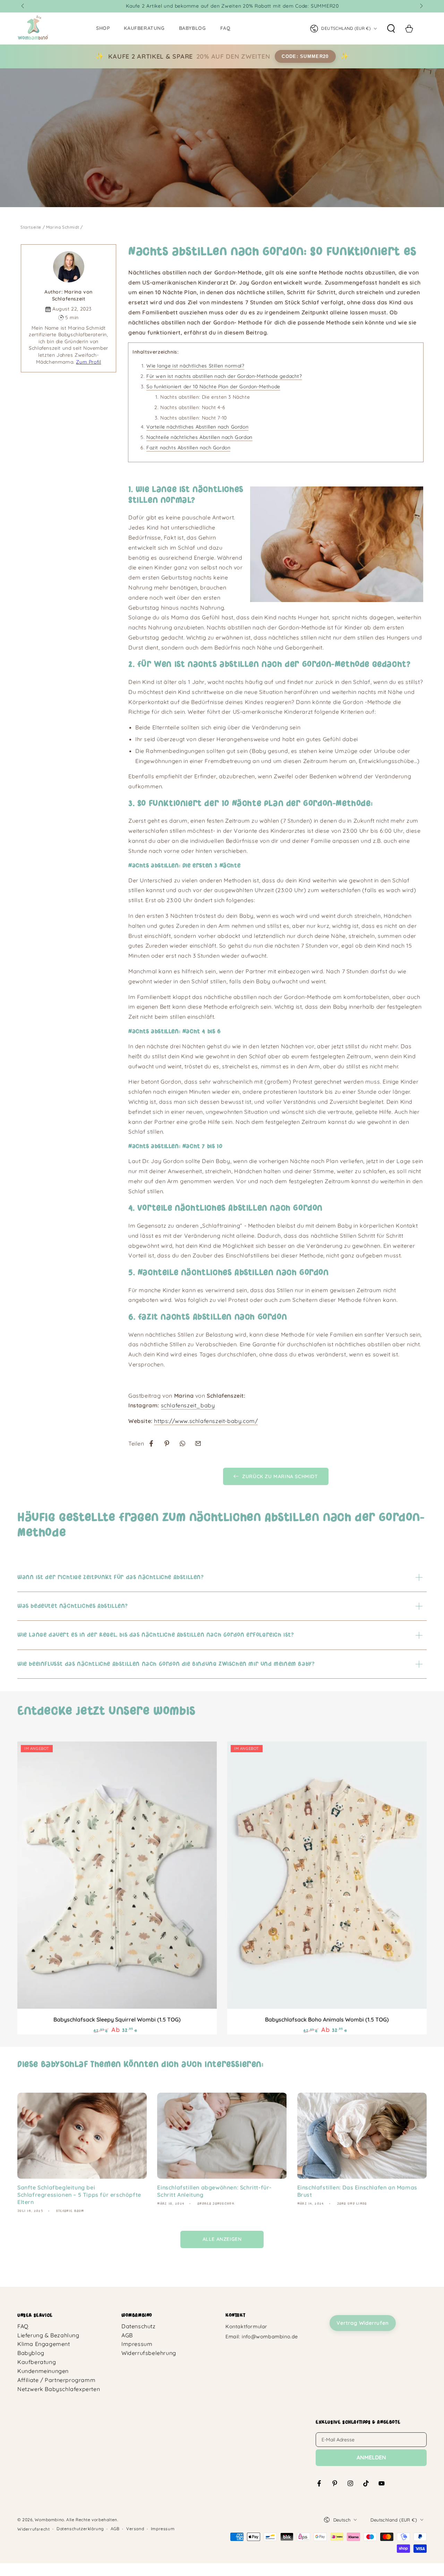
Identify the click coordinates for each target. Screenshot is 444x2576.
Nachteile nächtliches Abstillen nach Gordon (199, 437)
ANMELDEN (371, 2457)
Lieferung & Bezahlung (48, 2335)
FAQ (23, 2326)
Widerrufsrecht (33, 2529)
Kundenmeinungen (43, 2371)
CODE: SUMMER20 (305, 56)
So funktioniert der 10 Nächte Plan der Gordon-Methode (213, 387)
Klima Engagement (44, 2344)
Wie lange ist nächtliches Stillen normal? (195, 366)
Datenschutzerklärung (80, 2529)
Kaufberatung (37, 2362)
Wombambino (49, 2520)
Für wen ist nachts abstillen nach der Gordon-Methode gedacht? (224, 376)
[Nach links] (23, 6)
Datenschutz (139, 2326)
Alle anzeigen (222, 2239)
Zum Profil (88, 362)
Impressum (137, 2344)
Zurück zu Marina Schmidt (280, 1476)
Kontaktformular (246, 2327)
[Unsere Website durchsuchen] (391, 28)
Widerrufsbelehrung (149, 2353)
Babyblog (31, 2353)
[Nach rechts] (421, 6)
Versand (135, 2529)
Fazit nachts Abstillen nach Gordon (188, 448)
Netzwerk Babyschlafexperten (59, 2389)
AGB (127, 2335)
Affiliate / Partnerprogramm (56, 2380)
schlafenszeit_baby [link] (188, 1405)
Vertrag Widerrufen (363, 2323)
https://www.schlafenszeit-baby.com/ (206, 1421)
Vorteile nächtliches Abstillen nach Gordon (197, 427)
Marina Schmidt (63, 227)
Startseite (31, 227)
